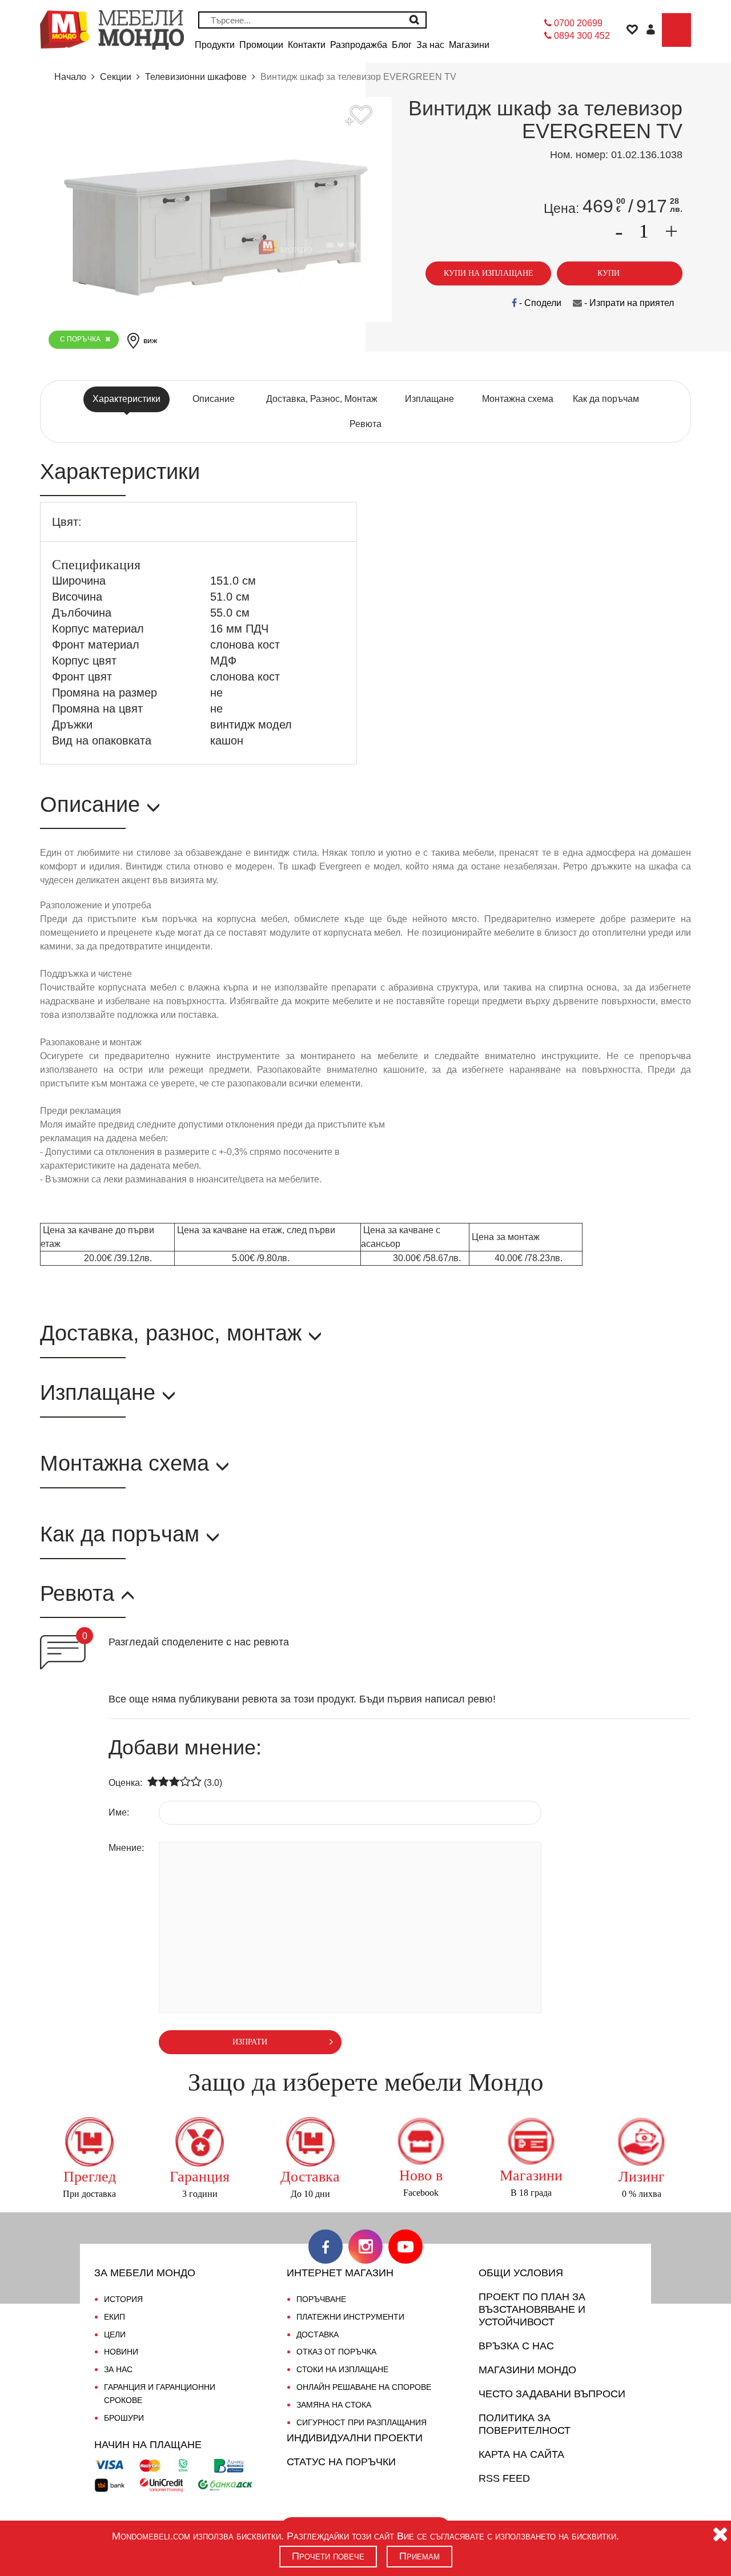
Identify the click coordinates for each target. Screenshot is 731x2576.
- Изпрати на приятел (628, 303)
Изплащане (429, 399)
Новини (121, 2352)
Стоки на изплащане (342, 2369)
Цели (115, 2334)
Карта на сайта (521, 2454)
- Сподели (539, 303)
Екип (115, 2317)
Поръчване (321, 2299)
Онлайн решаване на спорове (364, 2387)
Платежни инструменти (350, 2317)
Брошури (124, 2418)
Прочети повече (328, 2556)
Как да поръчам (606, 399)
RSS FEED (504, 2478)
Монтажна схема (518, 399)
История (123, 2299)
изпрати (250, 2042)
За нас (118, 2369)
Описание (214, 399)
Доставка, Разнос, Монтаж (322, 399)
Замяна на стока (334, 2405)
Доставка (318, 2334)
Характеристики (126, 399)
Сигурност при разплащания (362, 2422)
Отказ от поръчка (336, 2352)
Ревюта (365, 424)
